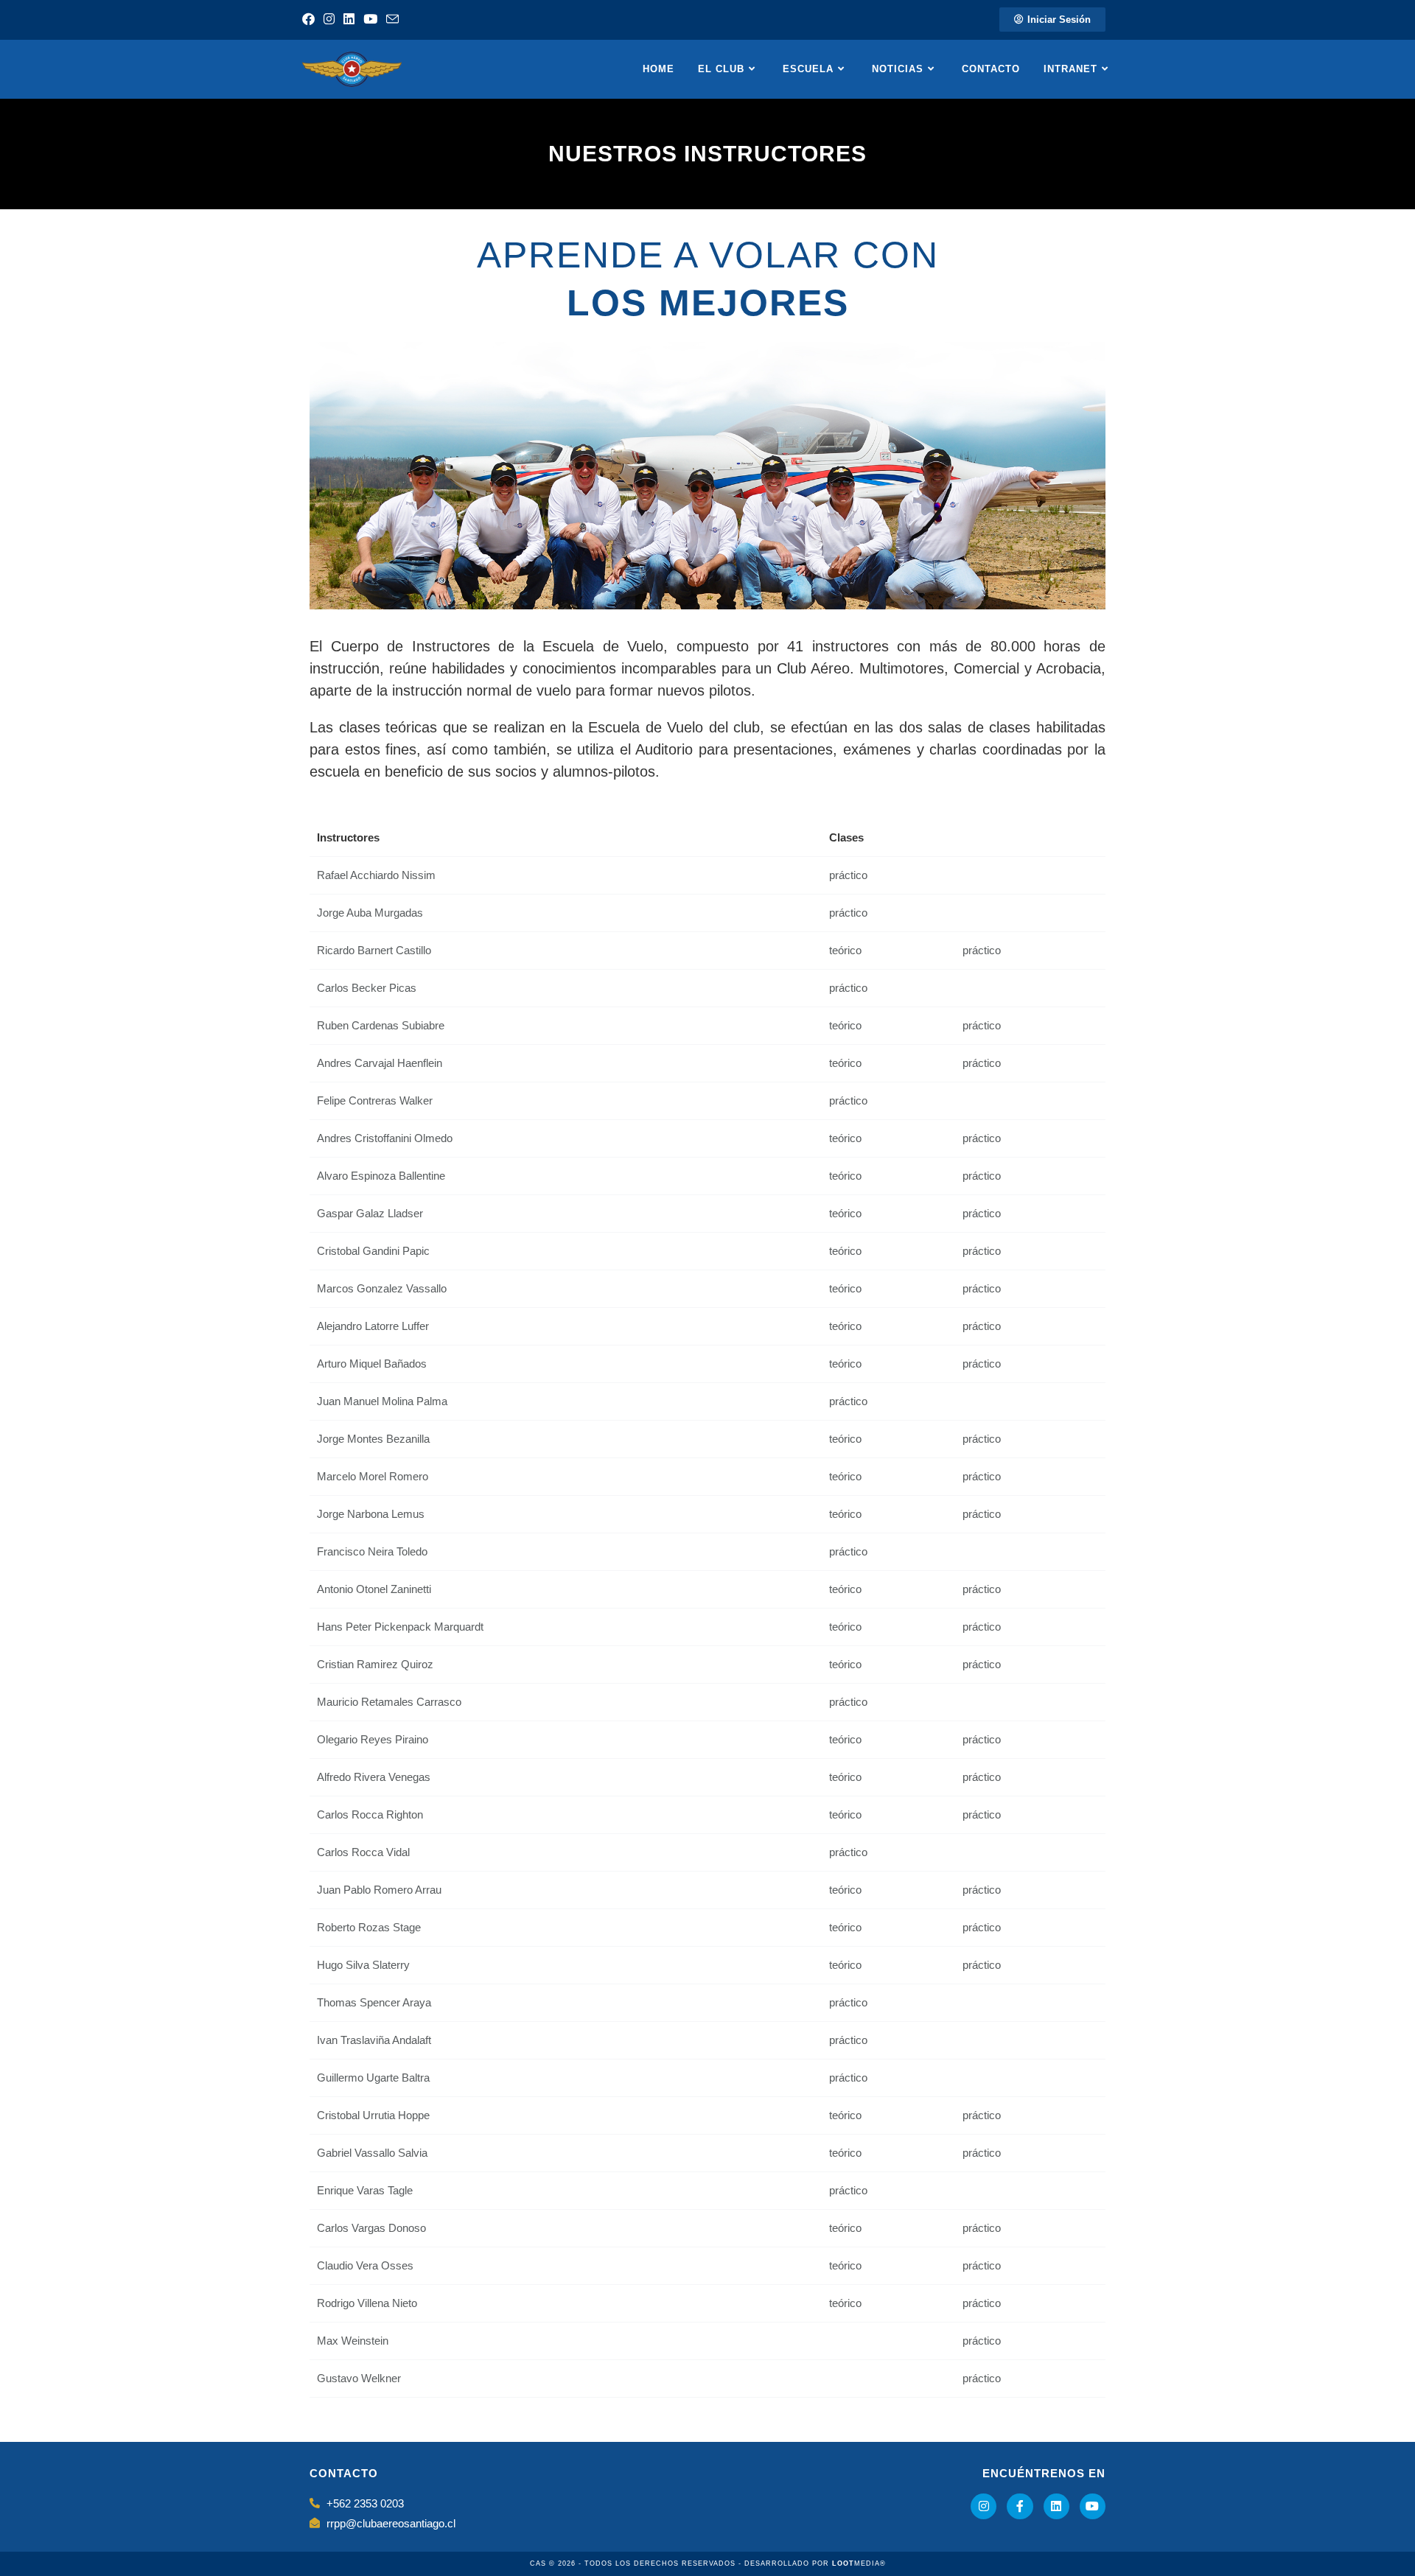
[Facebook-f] (1020, 2506)
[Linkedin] (1056, 2506)
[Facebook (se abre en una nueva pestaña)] (311, 20)
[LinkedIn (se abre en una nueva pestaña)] (349, 20)
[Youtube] (1093, 2506)
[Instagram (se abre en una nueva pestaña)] (329, 20)
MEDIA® (859, 2563)
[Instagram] (983, 2506)
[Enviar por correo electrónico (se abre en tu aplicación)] (392, 20)
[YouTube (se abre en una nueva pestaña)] (370, 20)
